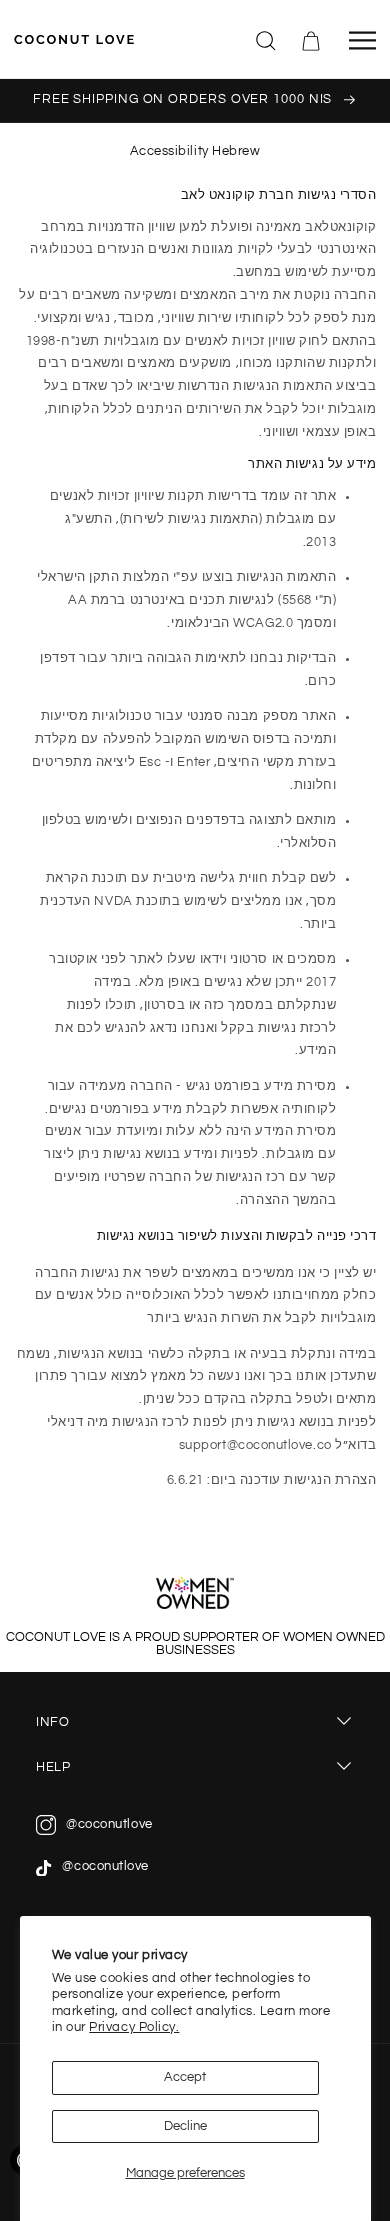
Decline (185, 2126)
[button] (267, 39)
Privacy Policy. (134, 2027)
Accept (185, 2077)
